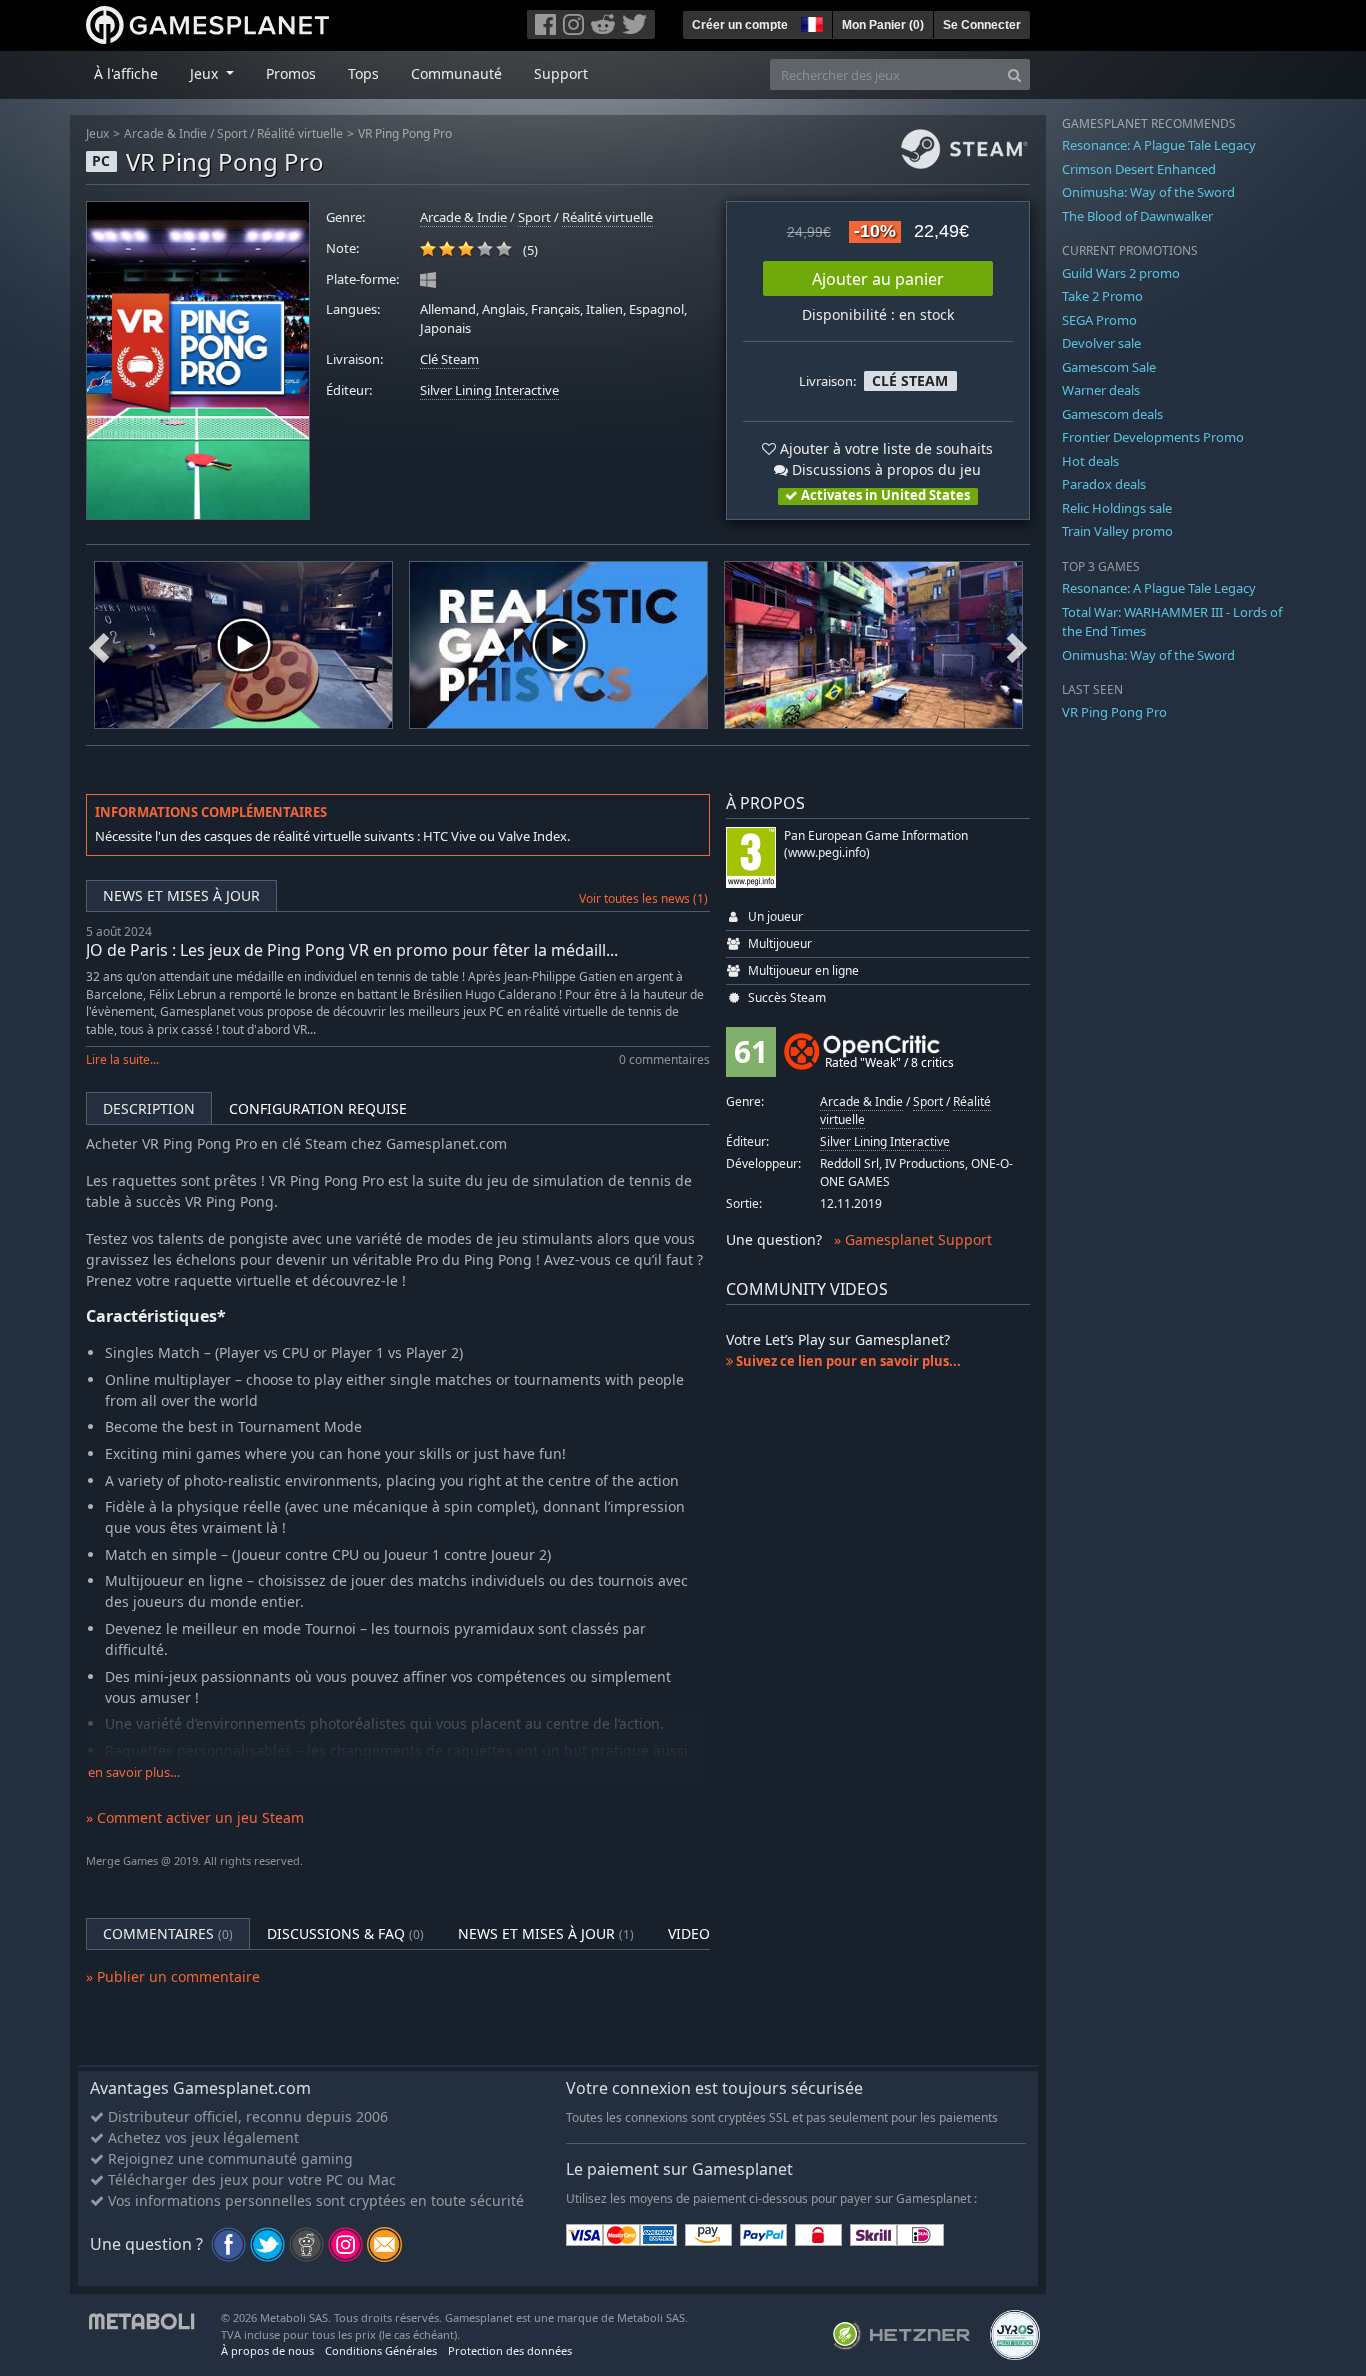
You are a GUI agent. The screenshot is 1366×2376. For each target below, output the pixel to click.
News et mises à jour (181, 895)
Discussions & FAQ (345, 1933)
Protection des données (510, 2350)
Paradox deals (1104, 484)
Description (149, 1108)
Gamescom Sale (1109, 367)
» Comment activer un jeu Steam (195, 1817)
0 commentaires (664, 1059)
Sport (232, 133)
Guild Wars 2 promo (1121, 273)
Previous (99, 645)
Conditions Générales (381, 2350)
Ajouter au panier (878, 279)
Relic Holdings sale (1117, 508)
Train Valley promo (1117, 531)
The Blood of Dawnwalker (1137, 216)
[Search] (1014, 74)
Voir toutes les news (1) (643, 898)
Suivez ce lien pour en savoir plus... (847, 1361)
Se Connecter (982, 25)
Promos (291, 73)
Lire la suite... (122, 1059)
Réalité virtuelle (300, 133)
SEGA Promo (1099, 320)
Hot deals (1090, 461)
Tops (363, 73)
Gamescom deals (1112, 414)
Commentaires (168, 1933)
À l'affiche (126, 73)
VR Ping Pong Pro (405, 133)
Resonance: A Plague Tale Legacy (1159, 145)
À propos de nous (267, 2350)
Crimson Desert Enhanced (1139, 169)
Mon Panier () (883, 25)
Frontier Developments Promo (1153, 437)
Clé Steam (449, 359)
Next (1017, 645)
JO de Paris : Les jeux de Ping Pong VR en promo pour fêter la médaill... (352, 950)
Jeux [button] (206, 73)
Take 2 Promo (1102, 296)
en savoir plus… (134, 1772)
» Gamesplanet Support (913, 1239)
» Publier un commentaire (173, 1976)
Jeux (97, 133)
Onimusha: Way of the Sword (1148, 192)
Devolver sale (1101, 343)
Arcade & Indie (165, 133)
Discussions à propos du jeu (884, 469)
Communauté (456, 73)
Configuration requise (318, 1108)
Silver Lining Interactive (489, 390)
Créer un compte (740, 25)
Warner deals (1101, 390)
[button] (810, 22)
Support (561, 73)
